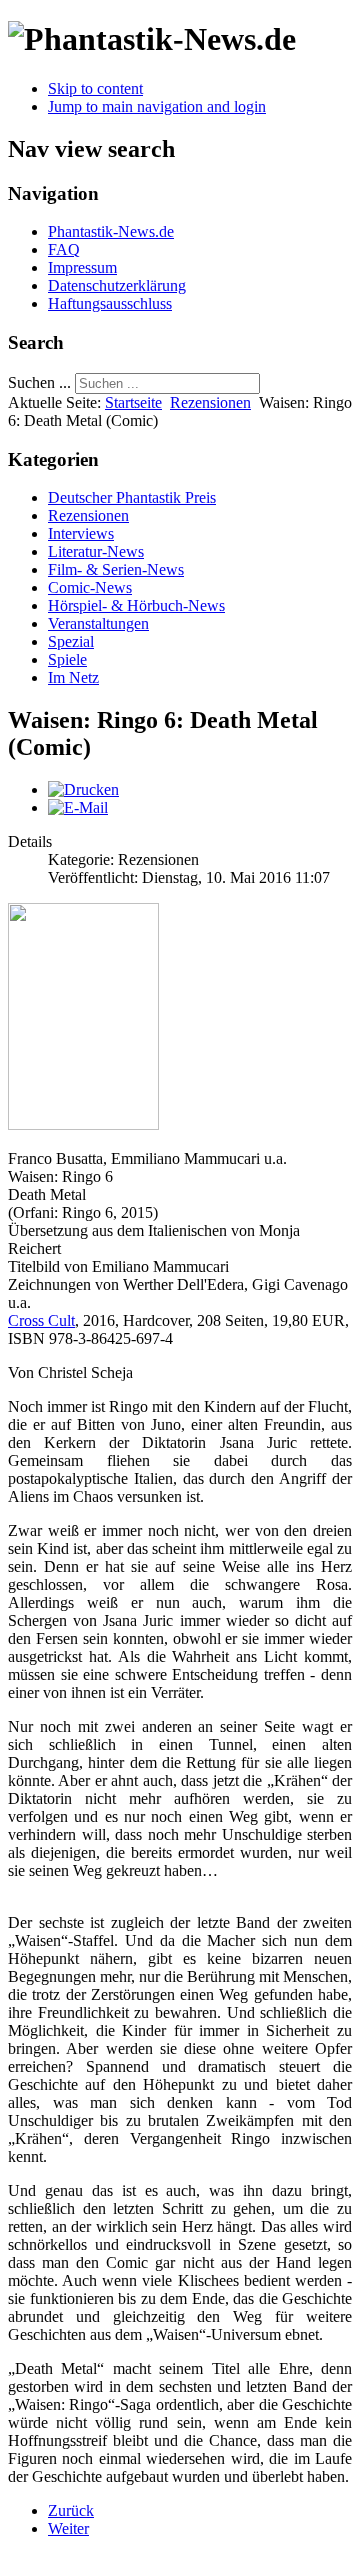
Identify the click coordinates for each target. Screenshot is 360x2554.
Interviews (81, 533)
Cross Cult (41, 1320)
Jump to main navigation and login (157, 106)
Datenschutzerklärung (117, 285)
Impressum (82, 267)
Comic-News (90, 587)
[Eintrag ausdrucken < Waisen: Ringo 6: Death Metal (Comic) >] (83, 789)
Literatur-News (96, 551)
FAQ (64, 249)
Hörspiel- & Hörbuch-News (136, 605)
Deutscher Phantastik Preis (132, 497)
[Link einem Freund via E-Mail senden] (78, 807)
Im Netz (73, 677)
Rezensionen (210, 402)
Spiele (67, 659)
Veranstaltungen (98, 623)
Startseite (133, 402)
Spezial (71, 641)
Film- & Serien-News (116, 569)
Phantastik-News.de (111, 231)
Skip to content (95, 88)
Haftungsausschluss (110, 303)
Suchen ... (39, 382)
